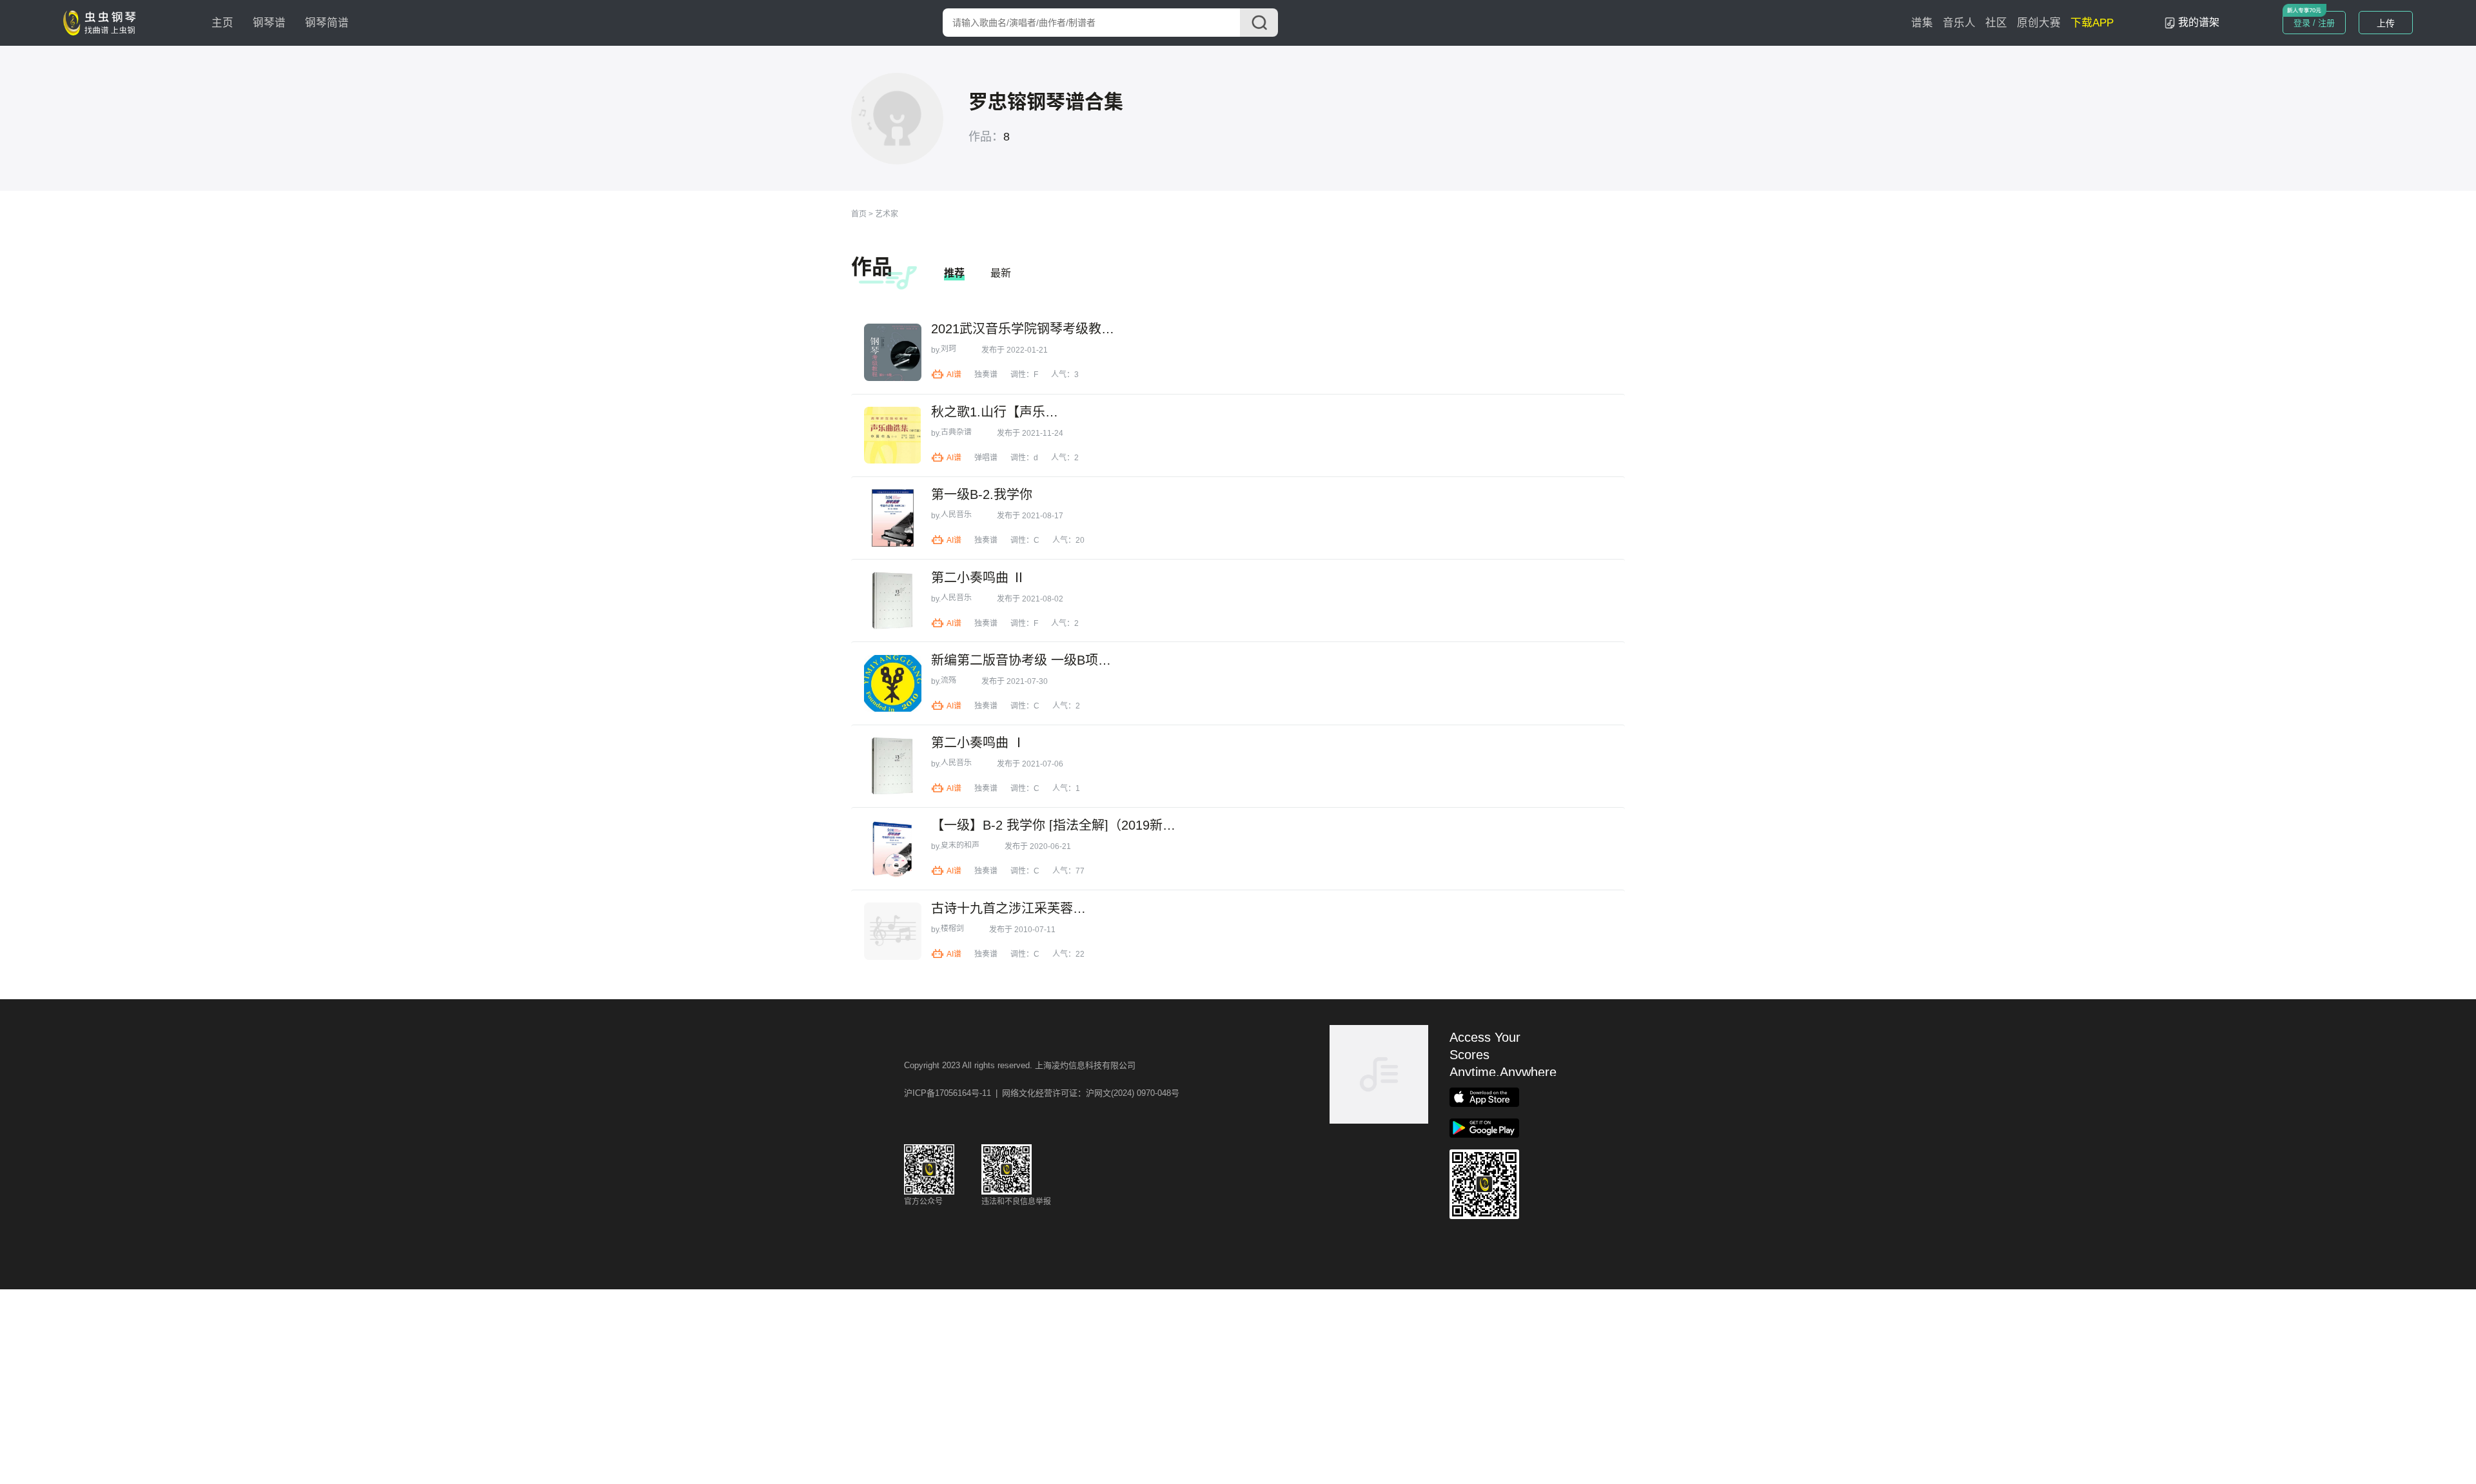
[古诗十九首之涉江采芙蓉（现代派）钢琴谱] (893, 931)
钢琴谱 (269, 23)
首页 (859, 214)
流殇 (948, 680)
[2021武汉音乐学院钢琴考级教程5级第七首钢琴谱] (893, 352)
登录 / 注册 (2314, 23)
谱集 (1922, 23)
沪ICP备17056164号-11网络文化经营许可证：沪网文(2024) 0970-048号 (1042, 1093)
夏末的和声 (960, 845)
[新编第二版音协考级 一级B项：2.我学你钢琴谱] (893, 684)
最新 (1001, 273)
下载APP (2092, 23)
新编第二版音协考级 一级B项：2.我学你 (1023, 660)
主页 (222, 23)
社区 (1996, 23)
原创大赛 (2039, 23)
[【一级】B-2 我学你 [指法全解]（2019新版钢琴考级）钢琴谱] (893, 849)
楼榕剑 (952, 928)
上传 (2386, 23)
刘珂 (948, 349)
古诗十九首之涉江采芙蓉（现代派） (1014, 908)
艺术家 (887, 214)
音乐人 (1959, 23)
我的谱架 (2199, 22)
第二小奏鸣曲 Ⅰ (978, 743)
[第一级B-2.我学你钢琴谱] (893, 518)
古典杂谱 (956, 432)
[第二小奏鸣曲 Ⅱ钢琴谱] (893, 600)
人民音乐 (956, 514)
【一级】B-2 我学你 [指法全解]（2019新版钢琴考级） (1055, 825)
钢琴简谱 (327, 23)
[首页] (103, 22)
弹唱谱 (986, 458)
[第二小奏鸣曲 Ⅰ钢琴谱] (893, 766)
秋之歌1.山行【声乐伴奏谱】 (997, 412)
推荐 (954, 273)
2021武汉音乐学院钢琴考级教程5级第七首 (1028, 329)
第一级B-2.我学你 (982, 494)
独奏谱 (986, 375)
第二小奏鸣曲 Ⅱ (978, 578)
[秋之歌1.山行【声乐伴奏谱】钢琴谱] (893, 435)
